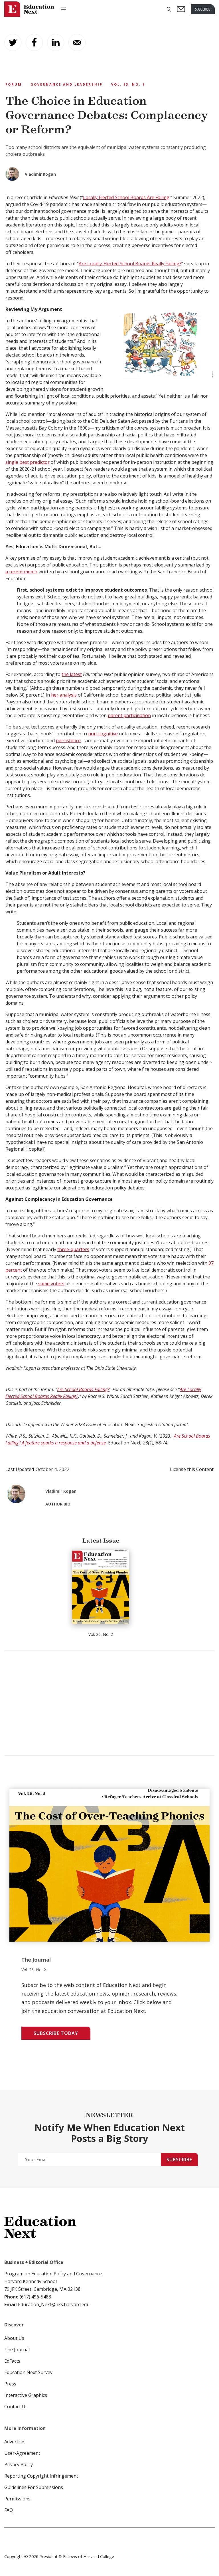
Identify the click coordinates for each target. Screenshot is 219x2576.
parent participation (129, 715)
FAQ (9, 2510)
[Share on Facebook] (34, 43)
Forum (14, 84)
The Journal (17, 2350)
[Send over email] (77, 43)
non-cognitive (103, 734)
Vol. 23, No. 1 (128, 84)
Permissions (17, 2499)
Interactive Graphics (26, 2395)
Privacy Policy (19, 2464)
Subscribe (179, 2160)
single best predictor (28, 462)
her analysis (64, 695)
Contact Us (16, 2407)
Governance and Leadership (67, 84)
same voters (51, 1284)
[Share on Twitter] (13, 43)
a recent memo (21, 572)
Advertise (14, 2442)
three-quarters (73, 1249)
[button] (169, 9)
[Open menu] (63, 8)
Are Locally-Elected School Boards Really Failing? (130, 264)
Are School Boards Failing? (83, 1389)
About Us (14, 2338)
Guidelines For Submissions (34, 2487)
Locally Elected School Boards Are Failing (126, 197)
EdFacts (12, 2361)
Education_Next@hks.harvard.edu (53, 2304)
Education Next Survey (28, 2372)
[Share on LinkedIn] (56, 43)
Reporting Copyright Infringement (41, 2476)
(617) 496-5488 (35, 2297)
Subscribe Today (56, 2033)
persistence (68, 740)
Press (10, 2384)
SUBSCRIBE (203, 9)
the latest (72, 674)
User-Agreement (22, 2453)
